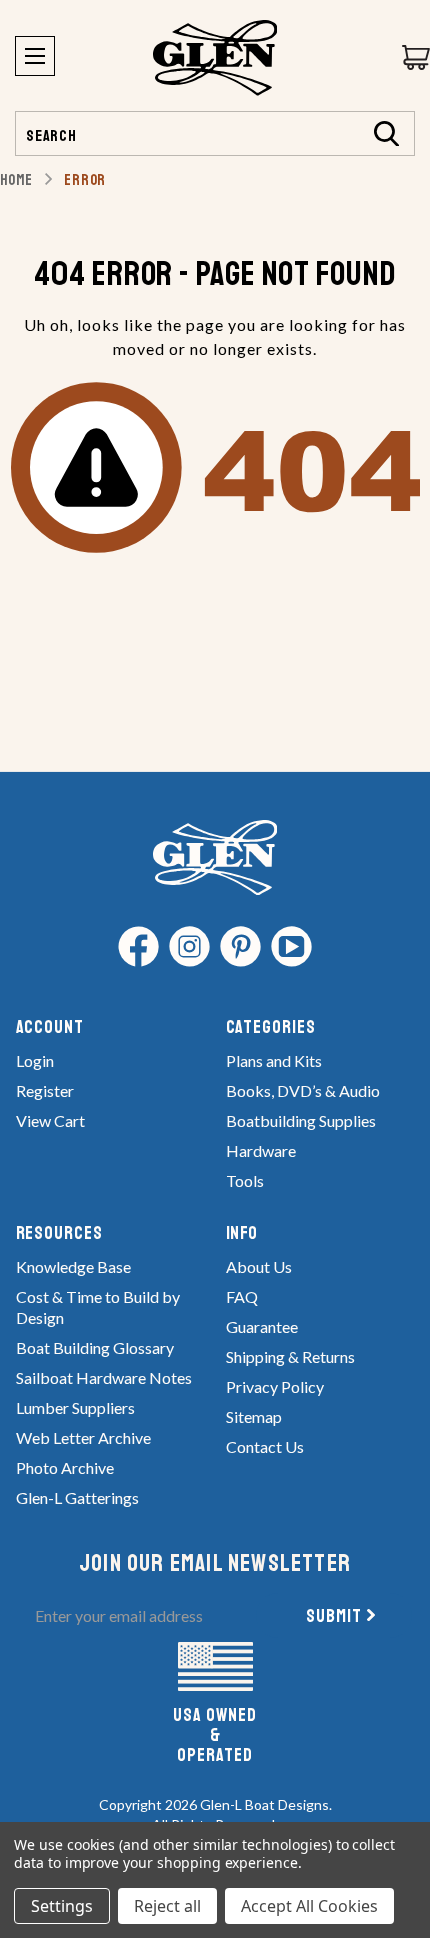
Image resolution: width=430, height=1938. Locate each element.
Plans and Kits (274, 1060)
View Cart (50, 1120)
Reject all (167, 1906)
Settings (62, 1906)
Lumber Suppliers (75, 1407)
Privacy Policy (275, 1386)
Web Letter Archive (83, 1437)
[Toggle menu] (35, 56)
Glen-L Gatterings (77, 1497)
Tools (245, 1180)
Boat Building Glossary (95, 1347)
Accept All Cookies (309, 1906)
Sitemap (254, 1416)
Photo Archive (65, 1467)
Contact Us (265, 1446)
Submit (334, 1616)
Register (45, 1090)
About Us (259, 1266)
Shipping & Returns (290, 1356)
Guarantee (262, 1326)
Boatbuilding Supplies (301, 1120)
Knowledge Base (73, 1266)
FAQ (242, 1296)
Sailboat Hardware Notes (104, 1377)
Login (35, 1060)
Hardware (261, 1150)
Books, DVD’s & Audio (303, 1090)
